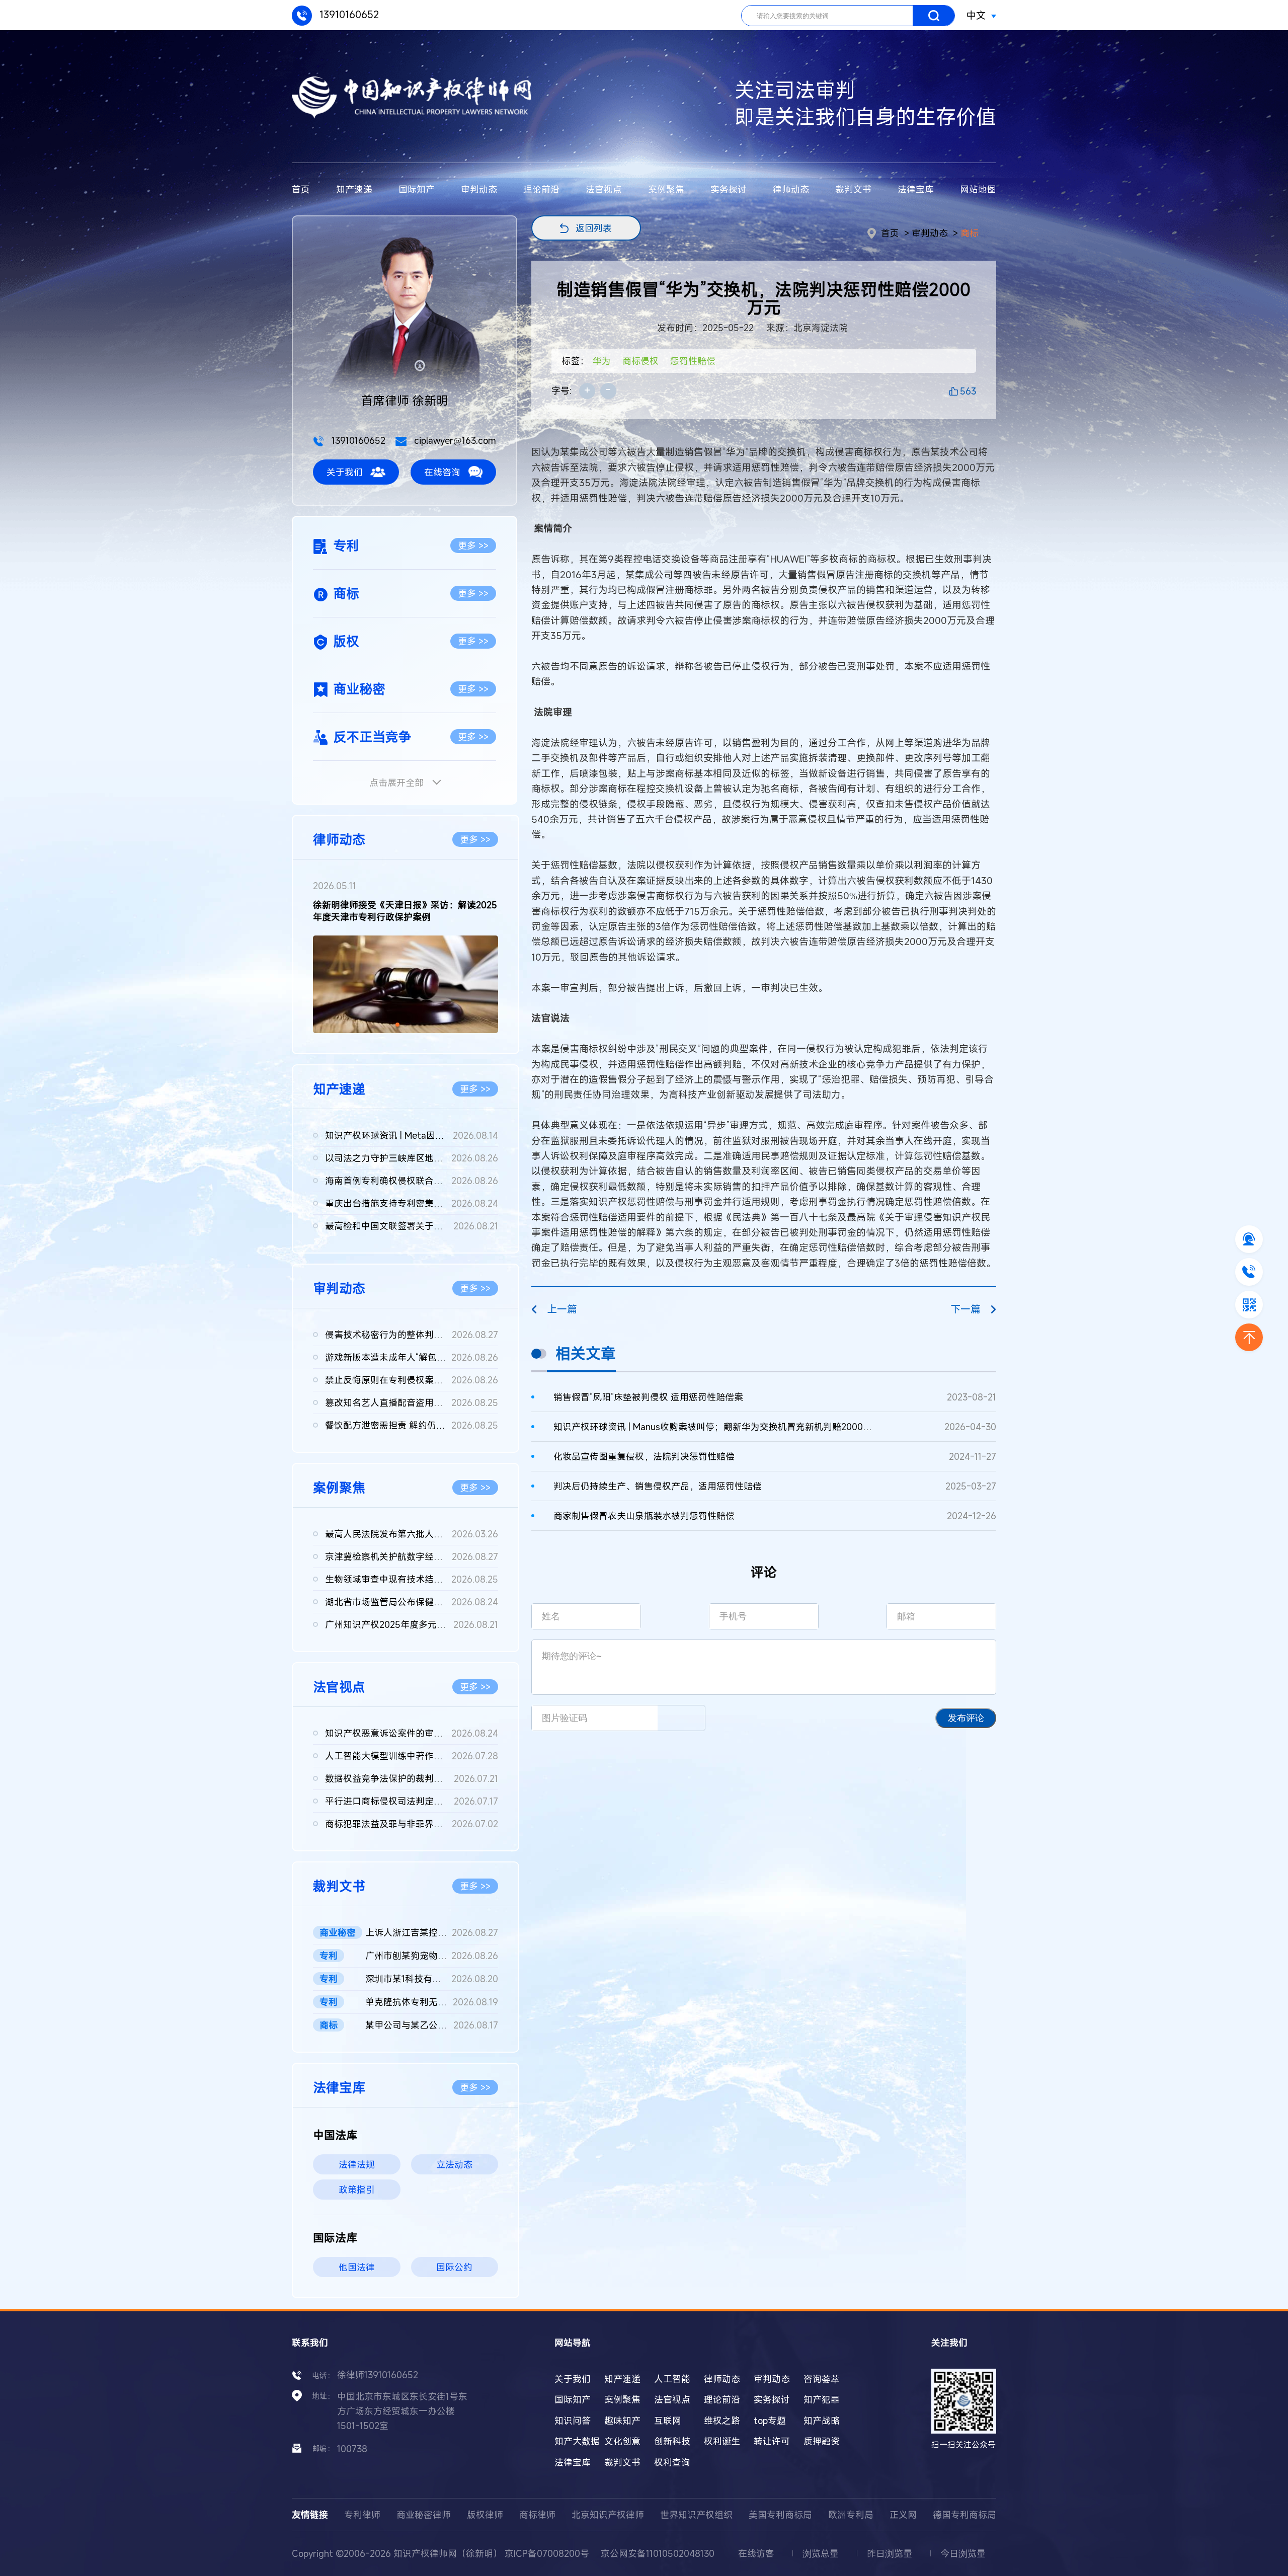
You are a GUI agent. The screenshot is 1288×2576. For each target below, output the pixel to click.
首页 (301, 189)
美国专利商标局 (780, 2515)
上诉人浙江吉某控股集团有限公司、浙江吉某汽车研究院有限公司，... (432, 1932)
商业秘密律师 (424, 2515)
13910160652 (348, 14)
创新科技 (672, 2441)
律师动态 (791, 189)
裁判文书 (853, 189)
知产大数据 (577, 2441)
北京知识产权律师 (608, 2515)
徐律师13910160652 (378, 2375)
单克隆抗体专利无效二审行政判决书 (432, 2002)
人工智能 (672, 2379)
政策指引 (357, 2190)
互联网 (668, 2421)
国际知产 (417, 189)
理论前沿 (541, 189)
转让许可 (772, 2441)
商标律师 (537, 2515)
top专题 (770, 2421)
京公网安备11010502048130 (658, 2553)
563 (968, 391)
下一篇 (965, 1309)
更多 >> (473, 545)
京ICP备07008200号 (547, 2553)
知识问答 (573, 2421)
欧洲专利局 (851, 2515)
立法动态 (454, 2164)
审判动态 (479, 189)
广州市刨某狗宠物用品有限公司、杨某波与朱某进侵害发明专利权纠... (432, 1956)
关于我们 (345, 472)
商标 (970, 233)
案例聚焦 (666, 189)
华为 (602, 361)
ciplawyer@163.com (454, 440)
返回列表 (594, 228)
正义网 (903, 2515)
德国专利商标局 (964, 2515)
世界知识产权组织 (696, 2515)
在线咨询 (442, 472)
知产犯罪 (822, 2399)
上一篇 (562, 1309)
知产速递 (354, 189)
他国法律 (357, 2267)
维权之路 (722, 2421)
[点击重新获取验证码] (681, 1718)
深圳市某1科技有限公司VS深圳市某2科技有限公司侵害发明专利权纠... (432, 1979)
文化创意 (622, 2441)
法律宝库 (916, 189)
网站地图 (978, 189)
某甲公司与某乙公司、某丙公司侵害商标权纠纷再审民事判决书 (432, 2025)
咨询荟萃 (822, 2379)
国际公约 (454, 2267)
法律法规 (357, 2164)
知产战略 (822, 2421)
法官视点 (604, 189)
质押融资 (822, 2441)
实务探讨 (729, 189)
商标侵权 (640, 361)
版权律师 (485, 2515)
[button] (397, 1025)
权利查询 (672, 2462)
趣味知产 (622, 2421)
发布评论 (966, 1718)
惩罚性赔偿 (693, 361)
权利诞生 (722, 2441)
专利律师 (362, 2515)
